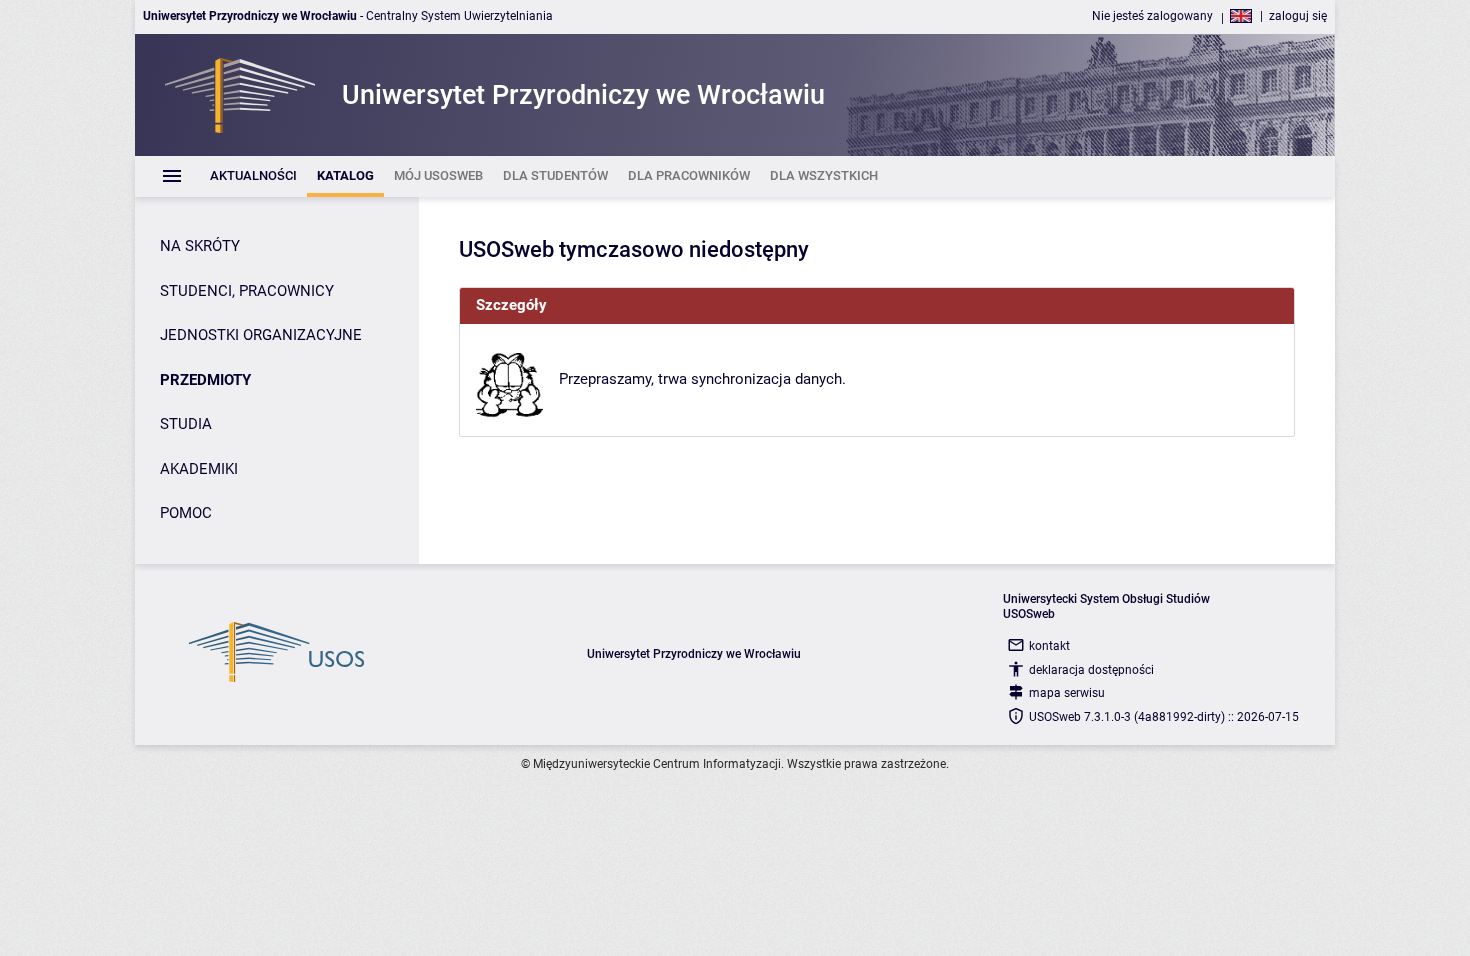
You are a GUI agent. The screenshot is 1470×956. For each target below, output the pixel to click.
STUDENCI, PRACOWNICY (247, 291)
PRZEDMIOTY (205, 380)
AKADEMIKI (199, 469)
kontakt (1049, 646)
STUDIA (186, 424)
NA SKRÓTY (200, 246)
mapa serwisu (1067, 693)
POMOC (186, 513)
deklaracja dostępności (1091, 670)
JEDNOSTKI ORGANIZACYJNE (261, 335)
